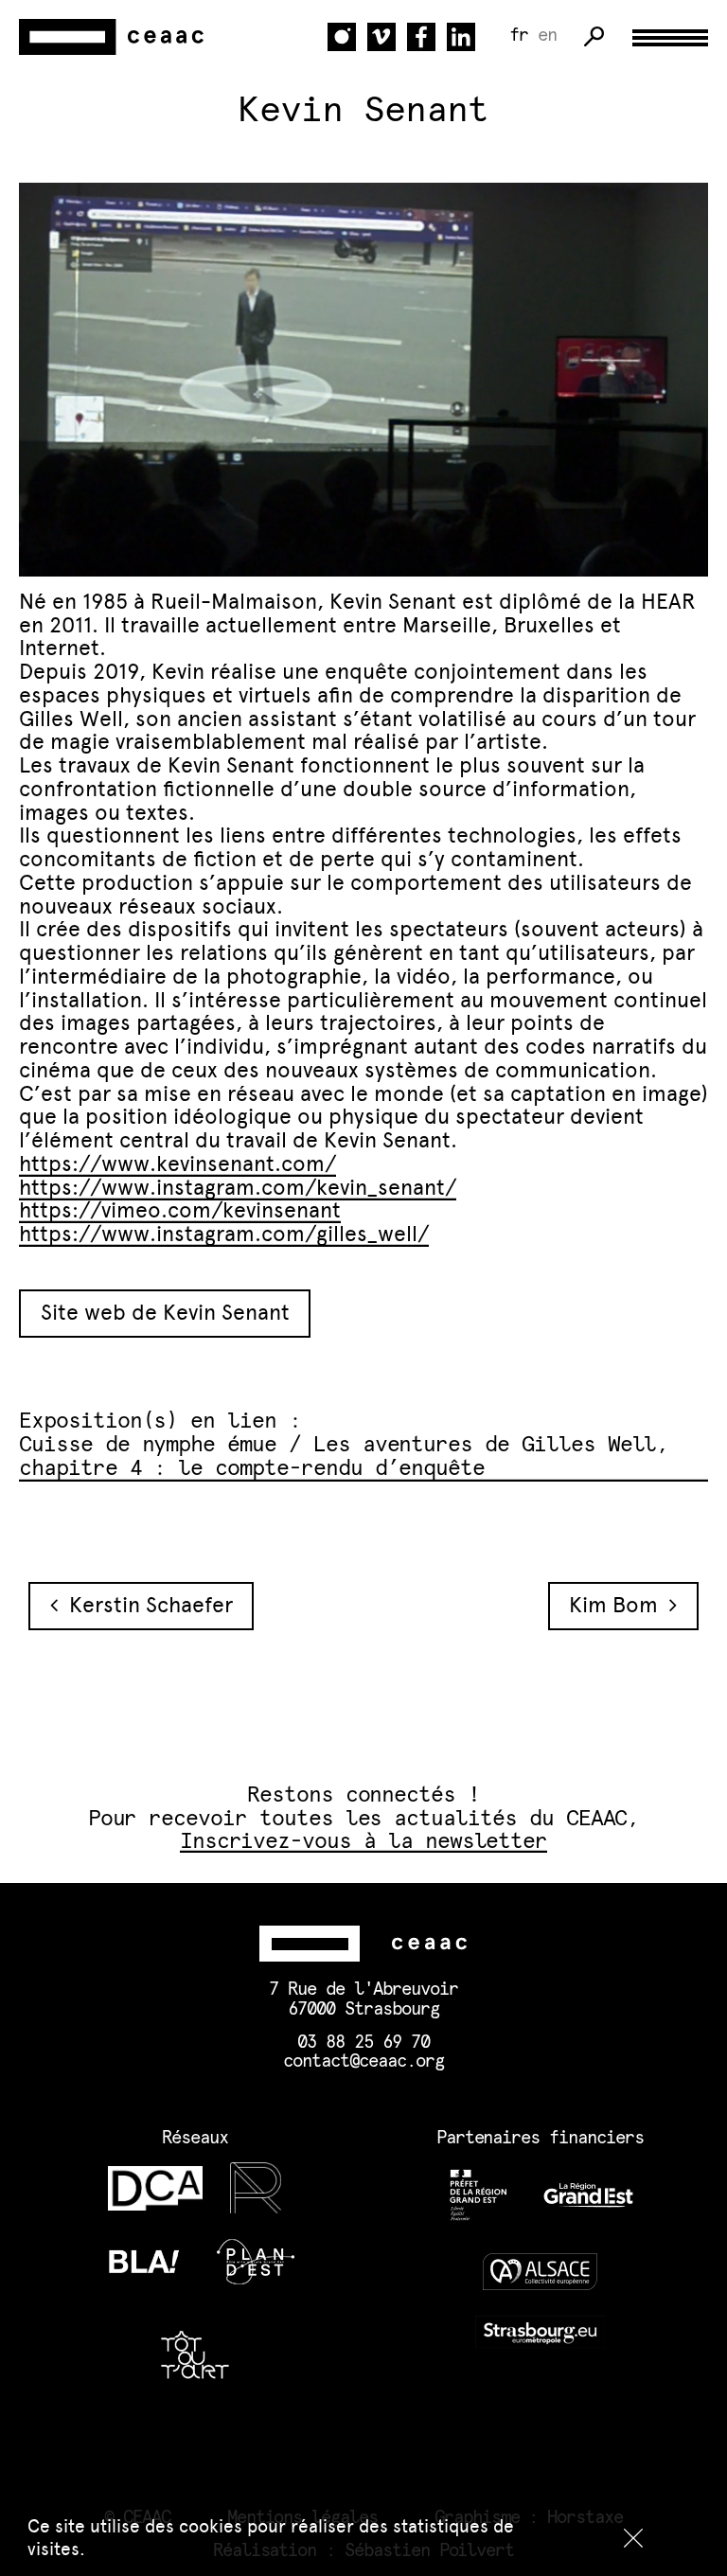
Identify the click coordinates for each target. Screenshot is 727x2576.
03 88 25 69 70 (363, 2043)
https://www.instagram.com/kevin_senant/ (238, 1188)
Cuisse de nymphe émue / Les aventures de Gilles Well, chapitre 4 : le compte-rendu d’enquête (344, 1457)
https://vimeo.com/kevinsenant (180, 1210)
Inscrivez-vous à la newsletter (364, 1842)
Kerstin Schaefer (145, 1605)
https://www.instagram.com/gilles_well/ (224, 1234)
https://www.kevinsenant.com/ (177, 1164)
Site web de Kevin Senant (165, 1313)
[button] (633, 2538)
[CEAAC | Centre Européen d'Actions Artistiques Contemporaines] (114, 36)
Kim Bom (619, 1605)
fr (519, 36)
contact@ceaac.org (363, 2061)
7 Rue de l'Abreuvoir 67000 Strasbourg (363, 1999)
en (547, 36)
